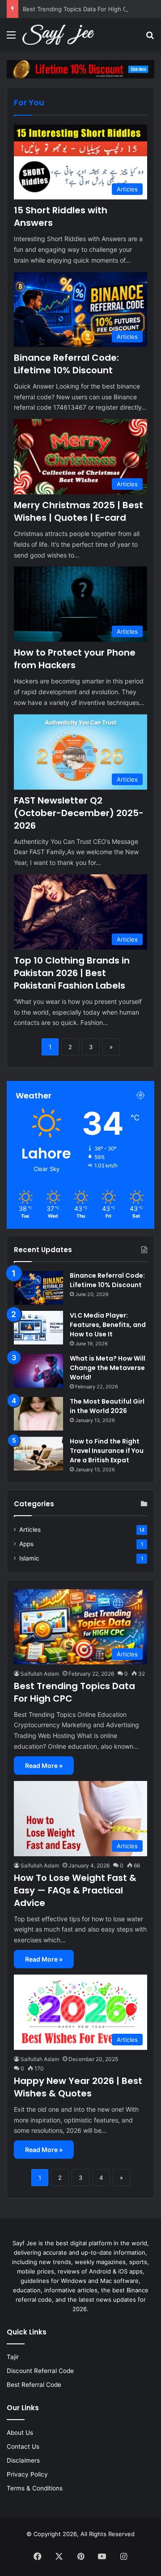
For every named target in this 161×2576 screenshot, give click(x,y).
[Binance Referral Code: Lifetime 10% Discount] (38, 1288)
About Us (20, 2433)
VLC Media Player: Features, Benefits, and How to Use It (108, 1325)
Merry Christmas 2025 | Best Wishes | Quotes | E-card (78, 511)
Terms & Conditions (35, 2488)
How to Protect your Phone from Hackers (75, 659)
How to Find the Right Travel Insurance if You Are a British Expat (107, 1451)
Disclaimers (23, 2460)
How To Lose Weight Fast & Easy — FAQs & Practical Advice (75, 1890)
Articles (30, 1530)
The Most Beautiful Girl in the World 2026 (107, 1406)
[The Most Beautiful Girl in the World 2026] (38, 1414)
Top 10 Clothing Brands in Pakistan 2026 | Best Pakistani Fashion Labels (72, 973)
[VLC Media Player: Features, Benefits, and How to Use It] (38, 1328)
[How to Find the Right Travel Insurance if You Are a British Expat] (38, 1454)
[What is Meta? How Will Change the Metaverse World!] (38, 1371)
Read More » (44, 1766)
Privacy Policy (27, 2474)
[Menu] (11, 38)
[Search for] (150, 38)
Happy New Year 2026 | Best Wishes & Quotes (78, 2087)
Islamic (29, 1558)
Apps (26, 1544)
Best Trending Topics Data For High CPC (79, 9)
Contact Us (23, 2446)
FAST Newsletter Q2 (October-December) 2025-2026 (79, 813)
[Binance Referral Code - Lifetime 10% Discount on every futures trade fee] (80, 69)
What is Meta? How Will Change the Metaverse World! (108, 1368)
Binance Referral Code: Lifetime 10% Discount (66, 364)
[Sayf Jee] (58, 35)
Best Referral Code (34, 2385)
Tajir (13, 2357)
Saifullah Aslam (40, 1674)
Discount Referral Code (40, 2371)
